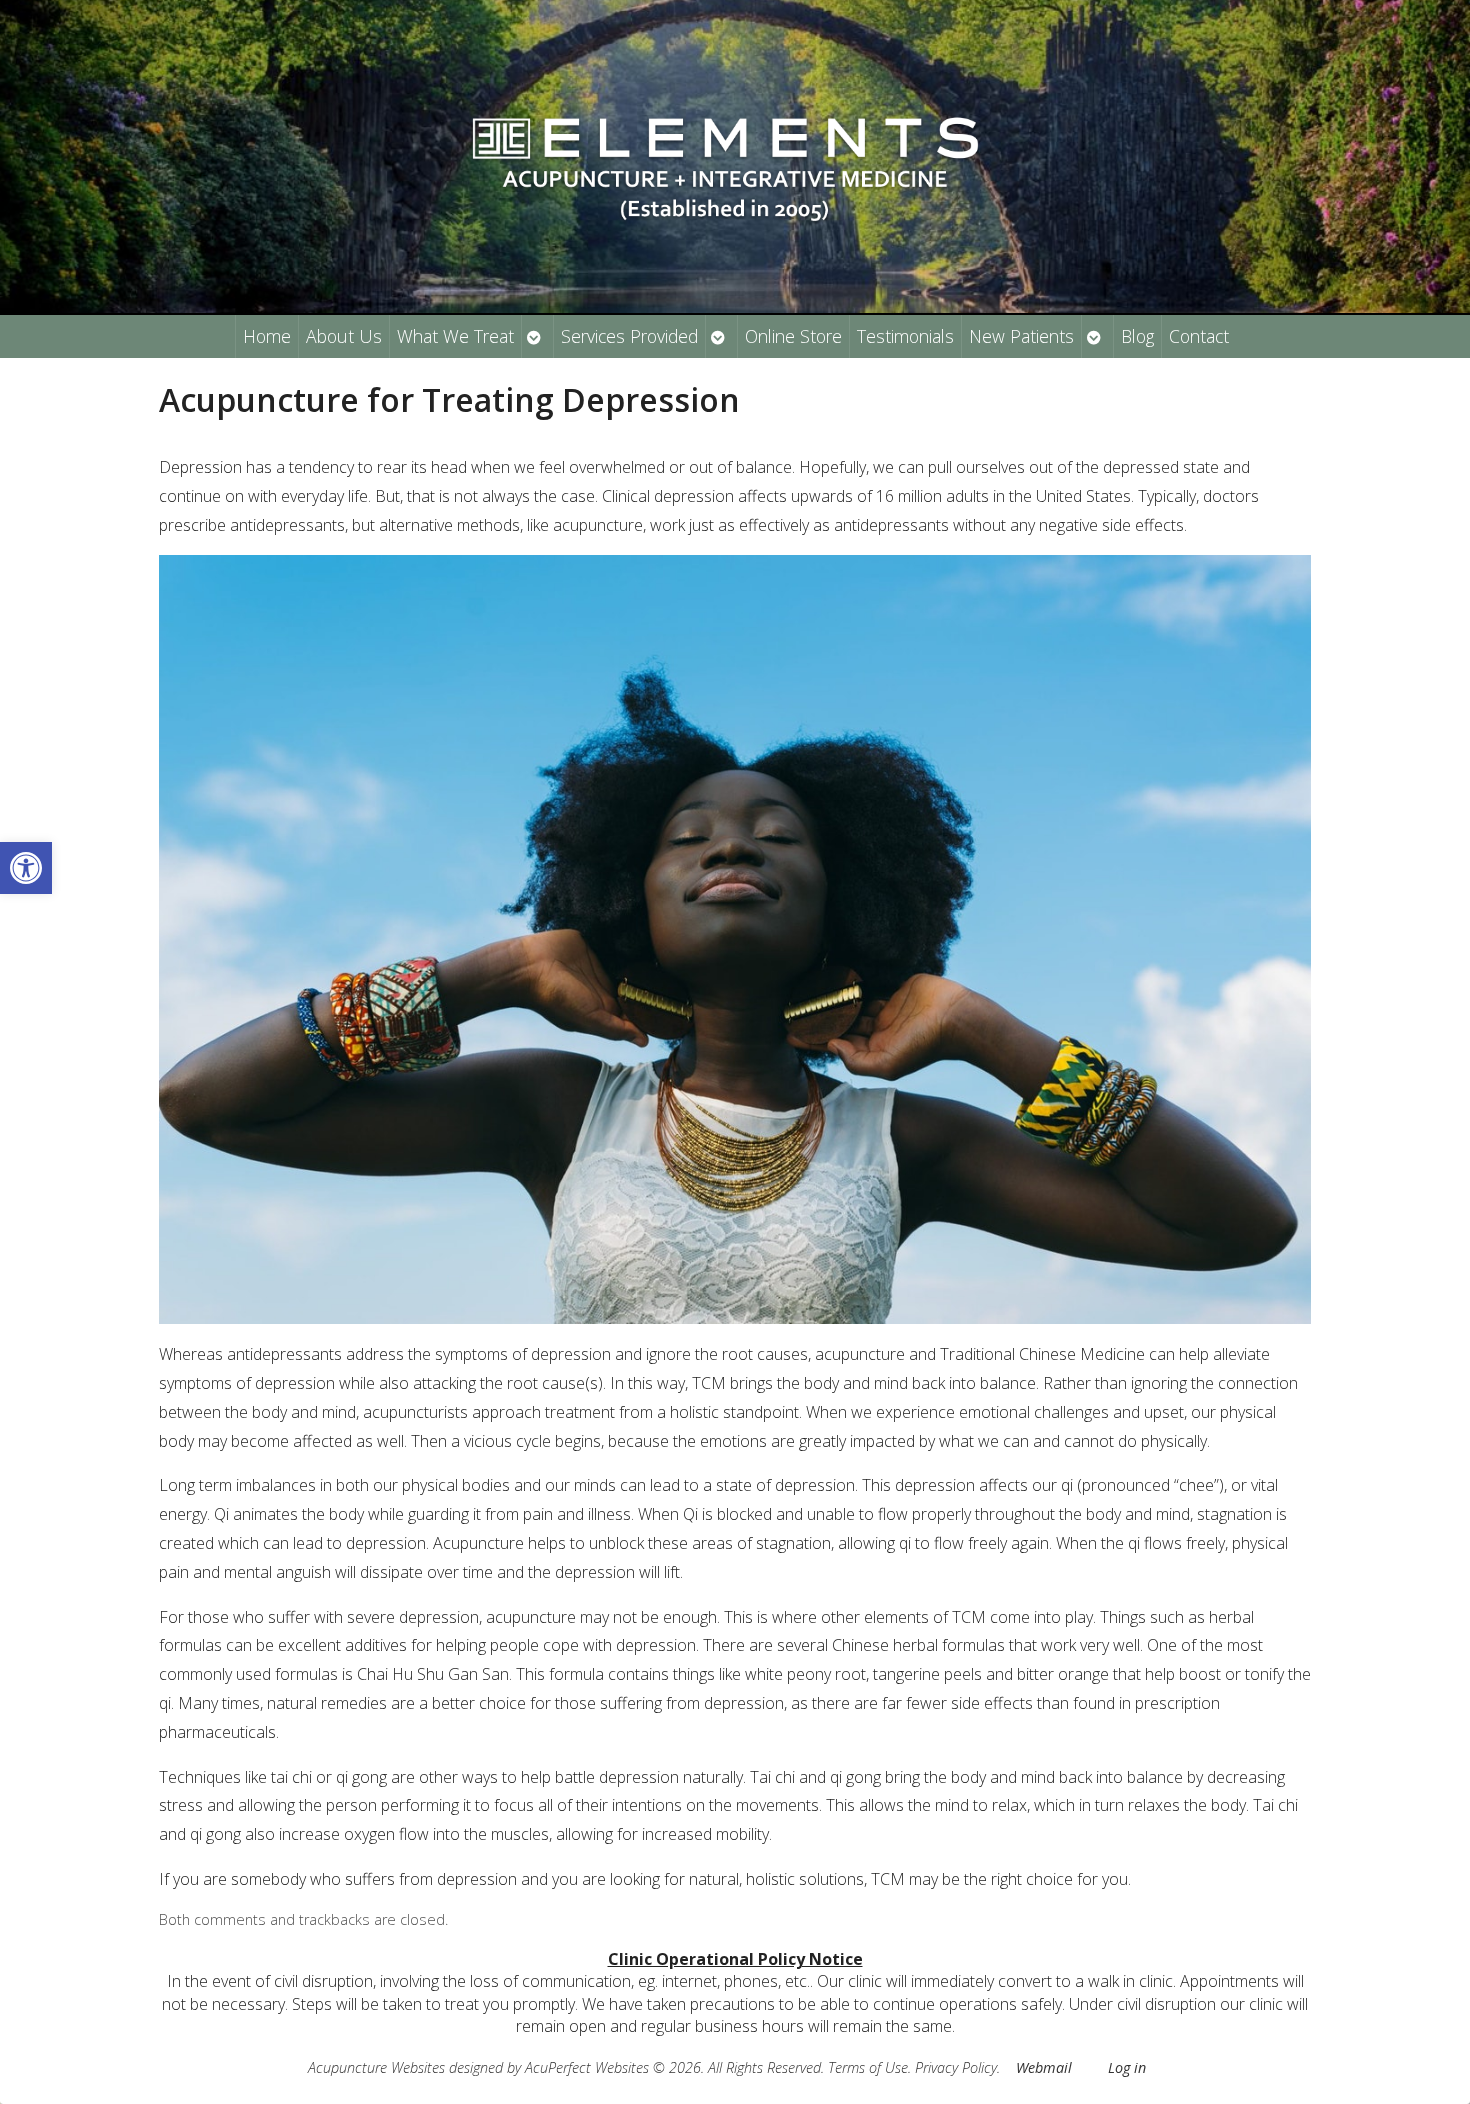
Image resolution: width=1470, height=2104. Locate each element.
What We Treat (455, 336)
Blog (1137, 336)
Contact (1199, 336)
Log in (1127, 2067)
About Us (344, 336)
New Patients (1021, 336)
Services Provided (629, 336)
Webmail (1044, 2067)
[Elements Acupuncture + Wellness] (735, 156)
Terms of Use (868, 2067)
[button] (26, 868)
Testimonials (905, 336)
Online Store (793, 336)
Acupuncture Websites (376, 2067)
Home (267, 336)
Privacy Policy (956, 2067)
